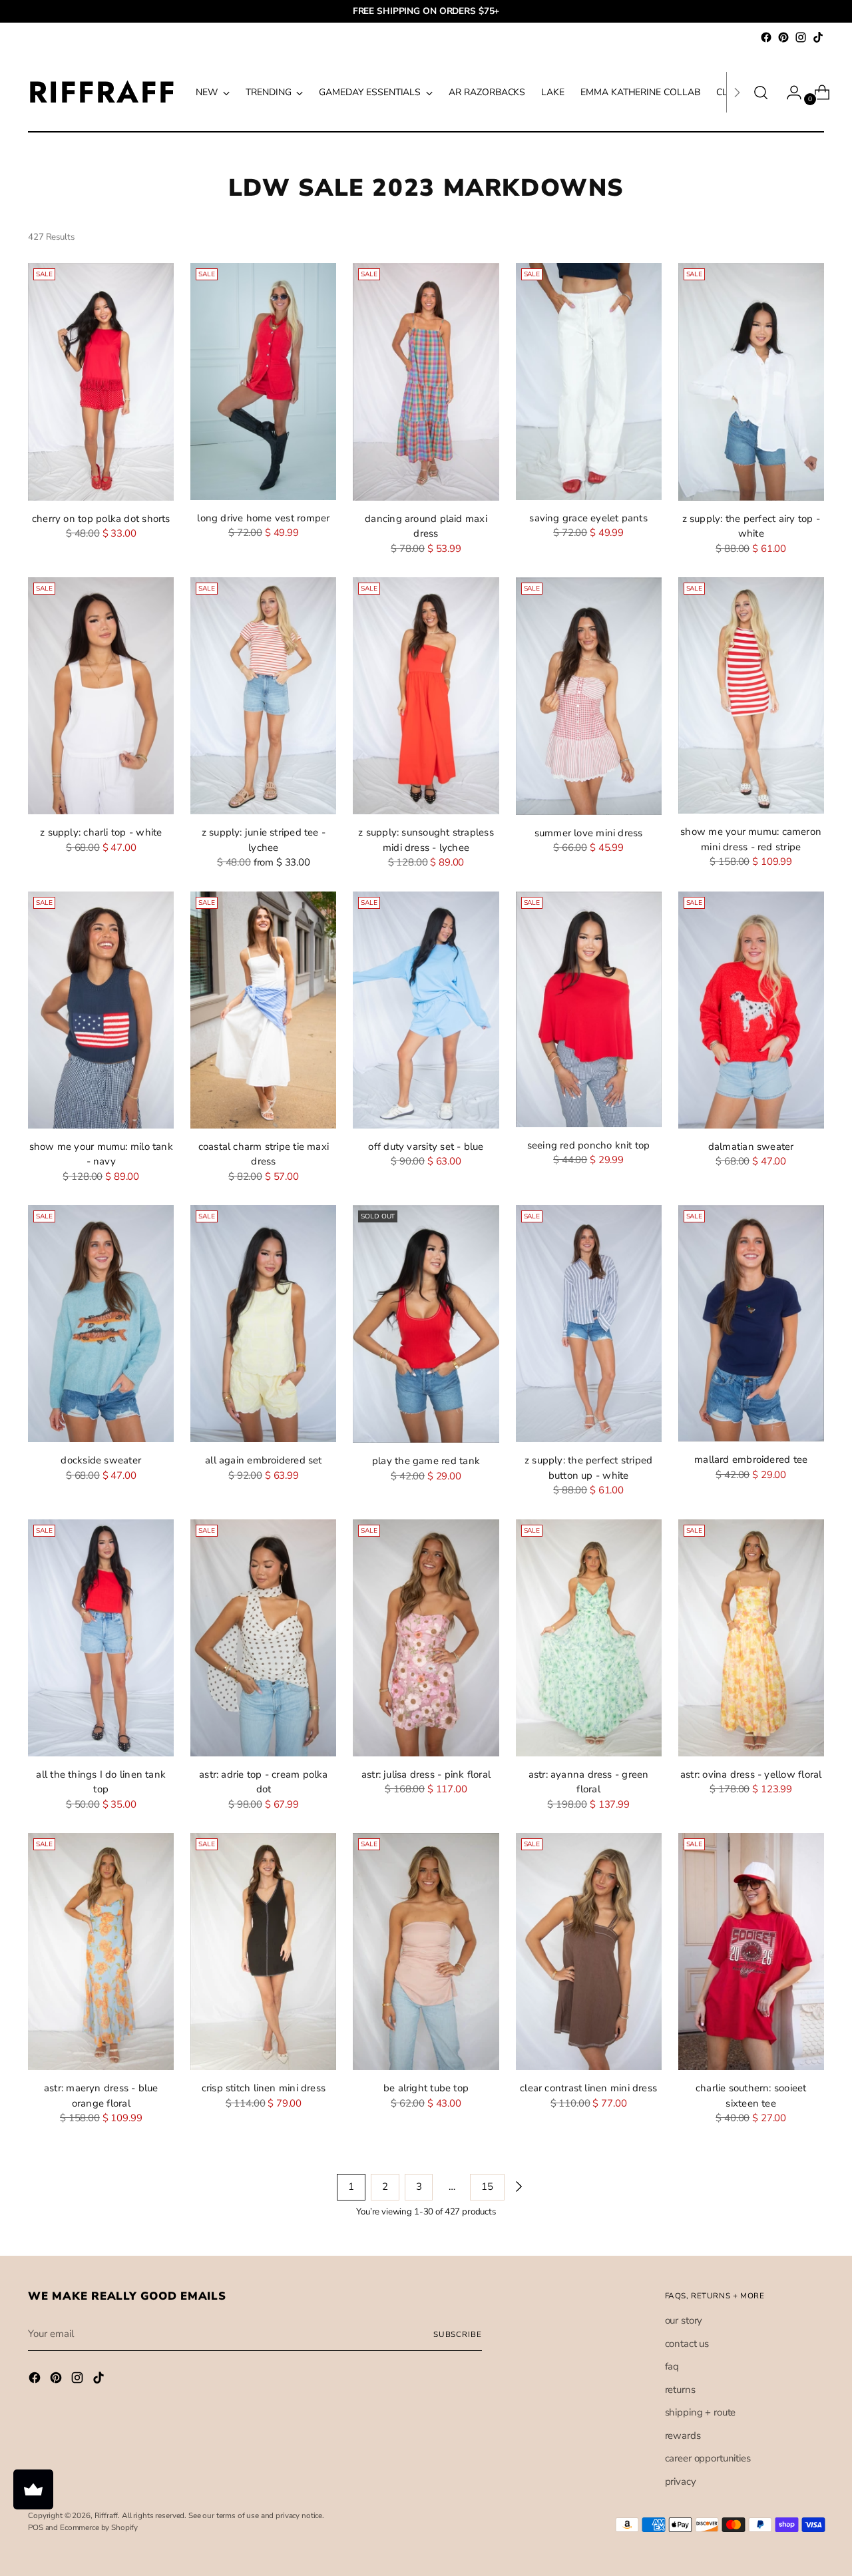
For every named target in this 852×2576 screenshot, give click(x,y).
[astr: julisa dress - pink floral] (426, 1638)
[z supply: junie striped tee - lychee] (263, 696)
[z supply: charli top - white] (101, 696)
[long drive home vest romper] (263, 382)
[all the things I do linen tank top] (101, 1638)
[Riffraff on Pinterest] (783, 37)
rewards (683, 2436)
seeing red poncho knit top (589, 1145)
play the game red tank (426, 1461)
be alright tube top (426, 2088)
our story (684, 2320)
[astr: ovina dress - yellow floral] (751, 1638)
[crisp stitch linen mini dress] (263, 1951)
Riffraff (106, 2515)
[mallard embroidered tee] (751, 1323)
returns (680, 2390)
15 (487, 2187)
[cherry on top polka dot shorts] (101, 382)
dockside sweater (101, 1460)
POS (36, 2527)
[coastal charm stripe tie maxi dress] (263, 1010)
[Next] (737, 92)
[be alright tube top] (426, 1951)
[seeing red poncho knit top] (589, 1009)
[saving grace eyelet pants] (589, 382)
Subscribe (458, 2334)
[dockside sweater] (101, 1324)
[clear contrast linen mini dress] (589, 1951)
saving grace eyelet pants (588, 518)
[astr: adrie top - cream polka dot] (263, 1638)
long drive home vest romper (263, 518)
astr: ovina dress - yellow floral (751, 1774)
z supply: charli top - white (101, 832)
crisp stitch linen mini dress (264, 2088)
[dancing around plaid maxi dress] (426, 382)
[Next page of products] (518, 2187)
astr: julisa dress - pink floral (426, 1774)
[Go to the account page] (789, 93)
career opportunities (708, 2458)
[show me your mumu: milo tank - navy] (101, 1010)
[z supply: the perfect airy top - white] (751, 382)
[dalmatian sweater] (751, 1010)
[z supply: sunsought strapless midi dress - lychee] (426, 696)
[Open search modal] (761, 93)
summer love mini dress (589, 833)
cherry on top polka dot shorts (101, 519)
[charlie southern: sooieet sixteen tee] (751, 1951)
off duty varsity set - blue (426, 1147)
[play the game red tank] (426, 1324)
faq (672, 2366)
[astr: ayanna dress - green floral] (589, 1638)
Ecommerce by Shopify (99, 2527)
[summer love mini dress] (589, 696)
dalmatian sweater (751, 1147)
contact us (687, 2344)
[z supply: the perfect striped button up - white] (589, 1324)
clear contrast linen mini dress (588, 2088)
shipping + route (701, 2412)
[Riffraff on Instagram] (801, 37)
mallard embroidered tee (751, 1459)
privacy (681, 2481)
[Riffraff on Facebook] (766, 37)
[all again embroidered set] (263, 1324)
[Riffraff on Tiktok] (818, 37)
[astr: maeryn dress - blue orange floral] (101, 1951)
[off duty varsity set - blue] (426, 1010)
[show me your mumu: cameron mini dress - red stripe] (751, 695)
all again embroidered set (264, 1460)
